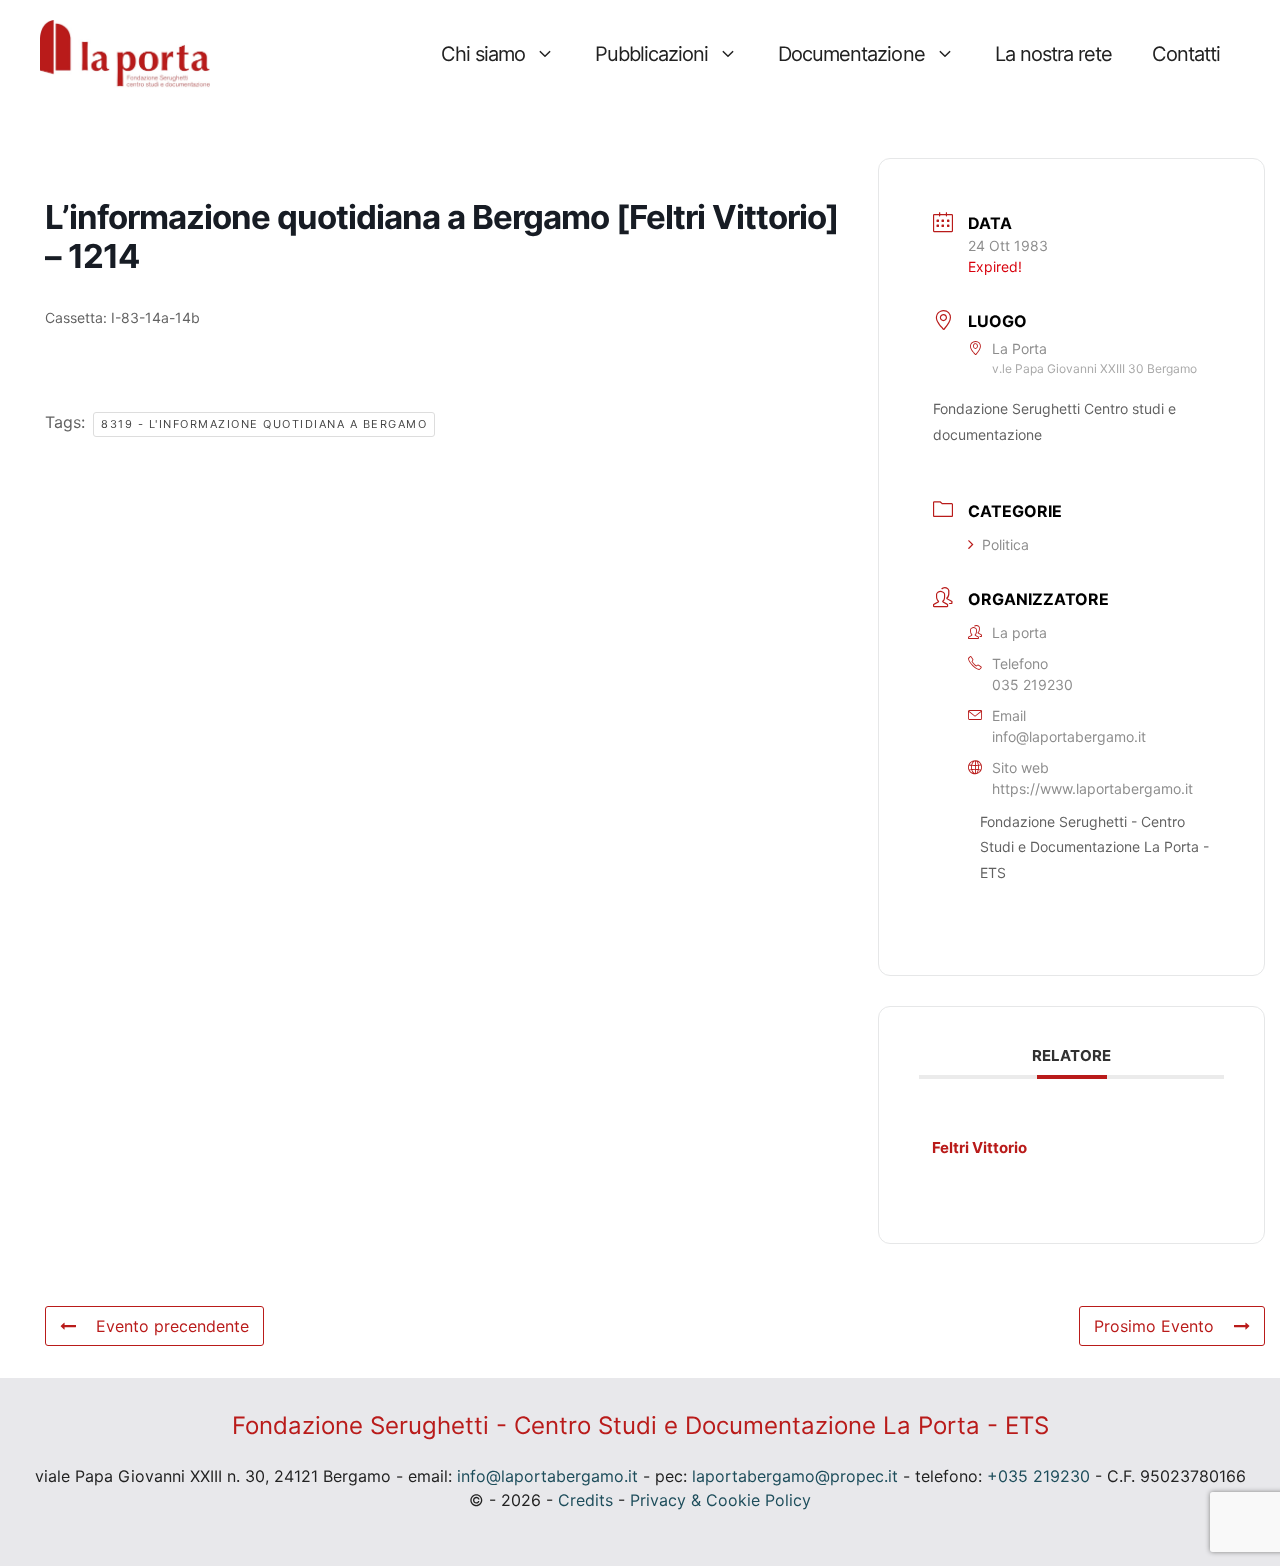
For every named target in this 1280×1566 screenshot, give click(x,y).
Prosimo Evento (1154, 1326)
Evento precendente (172, 1326)
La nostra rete (1053, 54)
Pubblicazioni (651, 54)
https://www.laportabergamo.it (1092, 788)
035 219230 (1032, 684)
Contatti (1186, 54)
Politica (1005, 544)
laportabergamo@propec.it (795, 1476)
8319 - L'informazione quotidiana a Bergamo (264, 424)
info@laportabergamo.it (1069, 736)
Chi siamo (483, 54)
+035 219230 (1038, 1476)
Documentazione (851, 54)
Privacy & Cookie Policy (720, 1500)
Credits (585, 1500)
